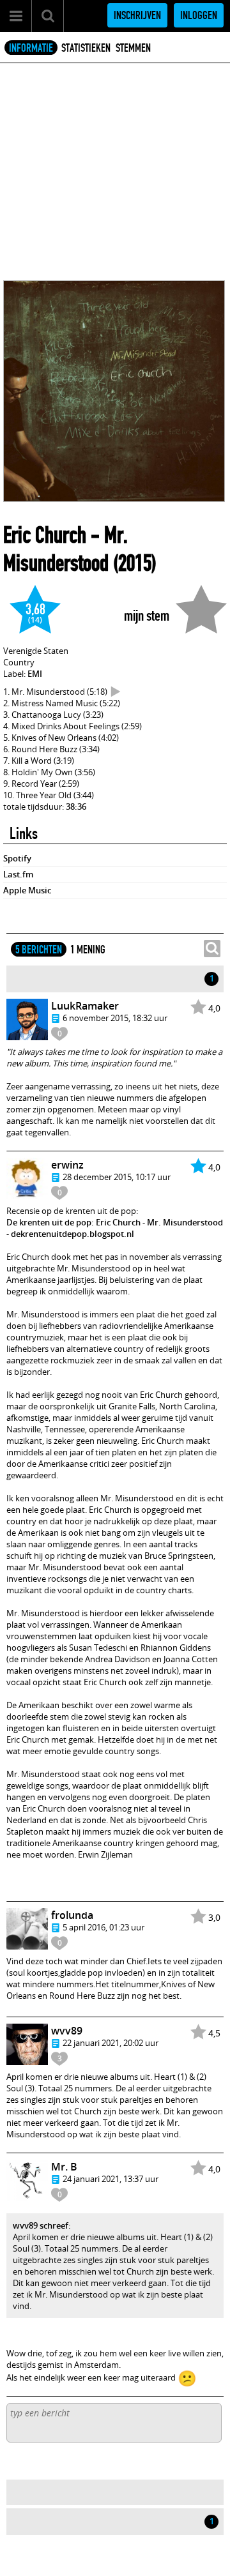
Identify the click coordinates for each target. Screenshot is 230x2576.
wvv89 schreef (41, 2225)
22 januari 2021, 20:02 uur (111, 2043)
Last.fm (18, 874)
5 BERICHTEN (39, 950)
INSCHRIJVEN (137, 15)
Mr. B (64, 2167)
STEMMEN (133, 48)
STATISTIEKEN (86, 48)
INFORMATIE (31, 48)
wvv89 (67, 2031)
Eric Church (45, 535)
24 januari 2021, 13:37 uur (111, 2179)
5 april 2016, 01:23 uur (103, 1927)
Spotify (17, 858)
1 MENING (88, 950)
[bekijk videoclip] (116, 692)
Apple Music (27, 890)
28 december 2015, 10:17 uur (117, 1177)
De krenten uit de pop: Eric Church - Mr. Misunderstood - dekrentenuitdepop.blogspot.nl (115, 1228)
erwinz (67, 1165)
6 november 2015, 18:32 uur (115, 1018)
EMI (35, 674)
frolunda (72, 1915)
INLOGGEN (199, 15)
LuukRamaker (85, 1006)
